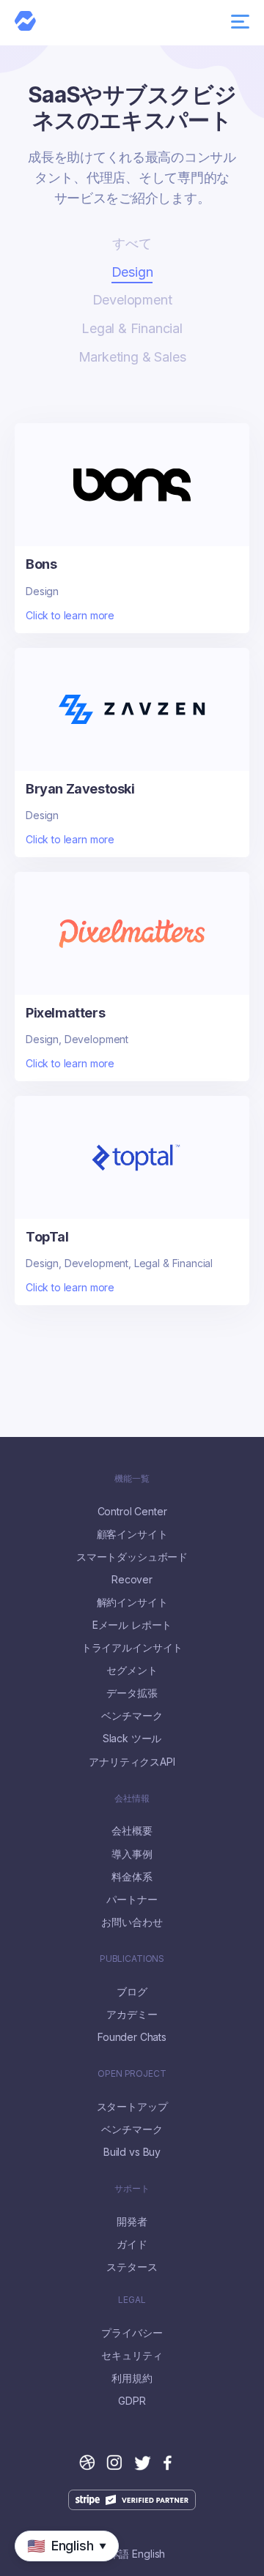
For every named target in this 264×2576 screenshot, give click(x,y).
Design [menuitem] (132, 272)
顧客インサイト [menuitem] (132, 1534)
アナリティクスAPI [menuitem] (132, 1762)
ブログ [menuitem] (132, 1992)
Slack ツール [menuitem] (132, 1739)
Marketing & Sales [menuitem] (132, 357)
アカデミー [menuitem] (132, 2015)
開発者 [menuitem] (132, 2222)
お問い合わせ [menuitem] (132, 1922)
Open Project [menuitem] (132, 2074)
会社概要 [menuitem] (132, 1831)
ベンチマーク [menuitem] (132, 1716)
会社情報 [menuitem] (132, 1799)
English (148, 2554)
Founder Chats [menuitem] (132, 2037)
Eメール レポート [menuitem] (132, 1625)
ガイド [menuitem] (132, 2244)
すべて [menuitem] (132, 243)
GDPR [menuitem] (132, 2401)
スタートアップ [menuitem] (132, 2107)
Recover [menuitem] (132, 1580)
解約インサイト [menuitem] (132, 1602)
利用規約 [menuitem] (132, 2378)
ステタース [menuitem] (132, 2267)
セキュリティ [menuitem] (132, 2356)
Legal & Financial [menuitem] (132, 328)
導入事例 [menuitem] (132, 1854)
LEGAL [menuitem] (132, 2300)
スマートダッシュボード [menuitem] (132, 1557)
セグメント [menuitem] (132, 1670)
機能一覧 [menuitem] (132, 1479)
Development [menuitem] (132, 300)
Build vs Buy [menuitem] (132, 2152)
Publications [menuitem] (132, 1959)
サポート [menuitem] (132, 2189)
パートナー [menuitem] (132, 1900)
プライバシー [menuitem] (132, 2333)
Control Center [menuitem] (132, 1512)
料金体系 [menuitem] (132, 1877)
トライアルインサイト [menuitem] (132, 1648)
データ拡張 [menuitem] (132, 1693)
